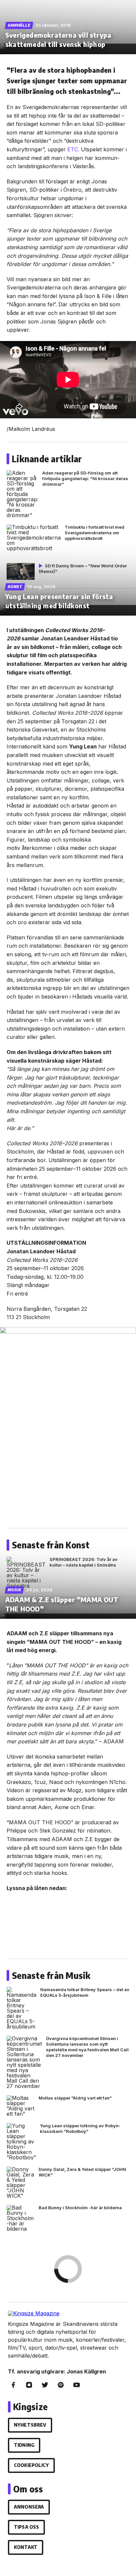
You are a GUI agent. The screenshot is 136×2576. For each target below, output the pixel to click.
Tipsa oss (26, 2527)
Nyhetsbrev (30, 2425)
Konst (15, 587)
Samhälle (19, 25)
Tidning (24, 2445)
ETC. (73, 149)
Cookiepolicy (31, 2465)
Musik (15, 1590)
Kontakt (26, 2547)
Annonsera (29, 2507)
